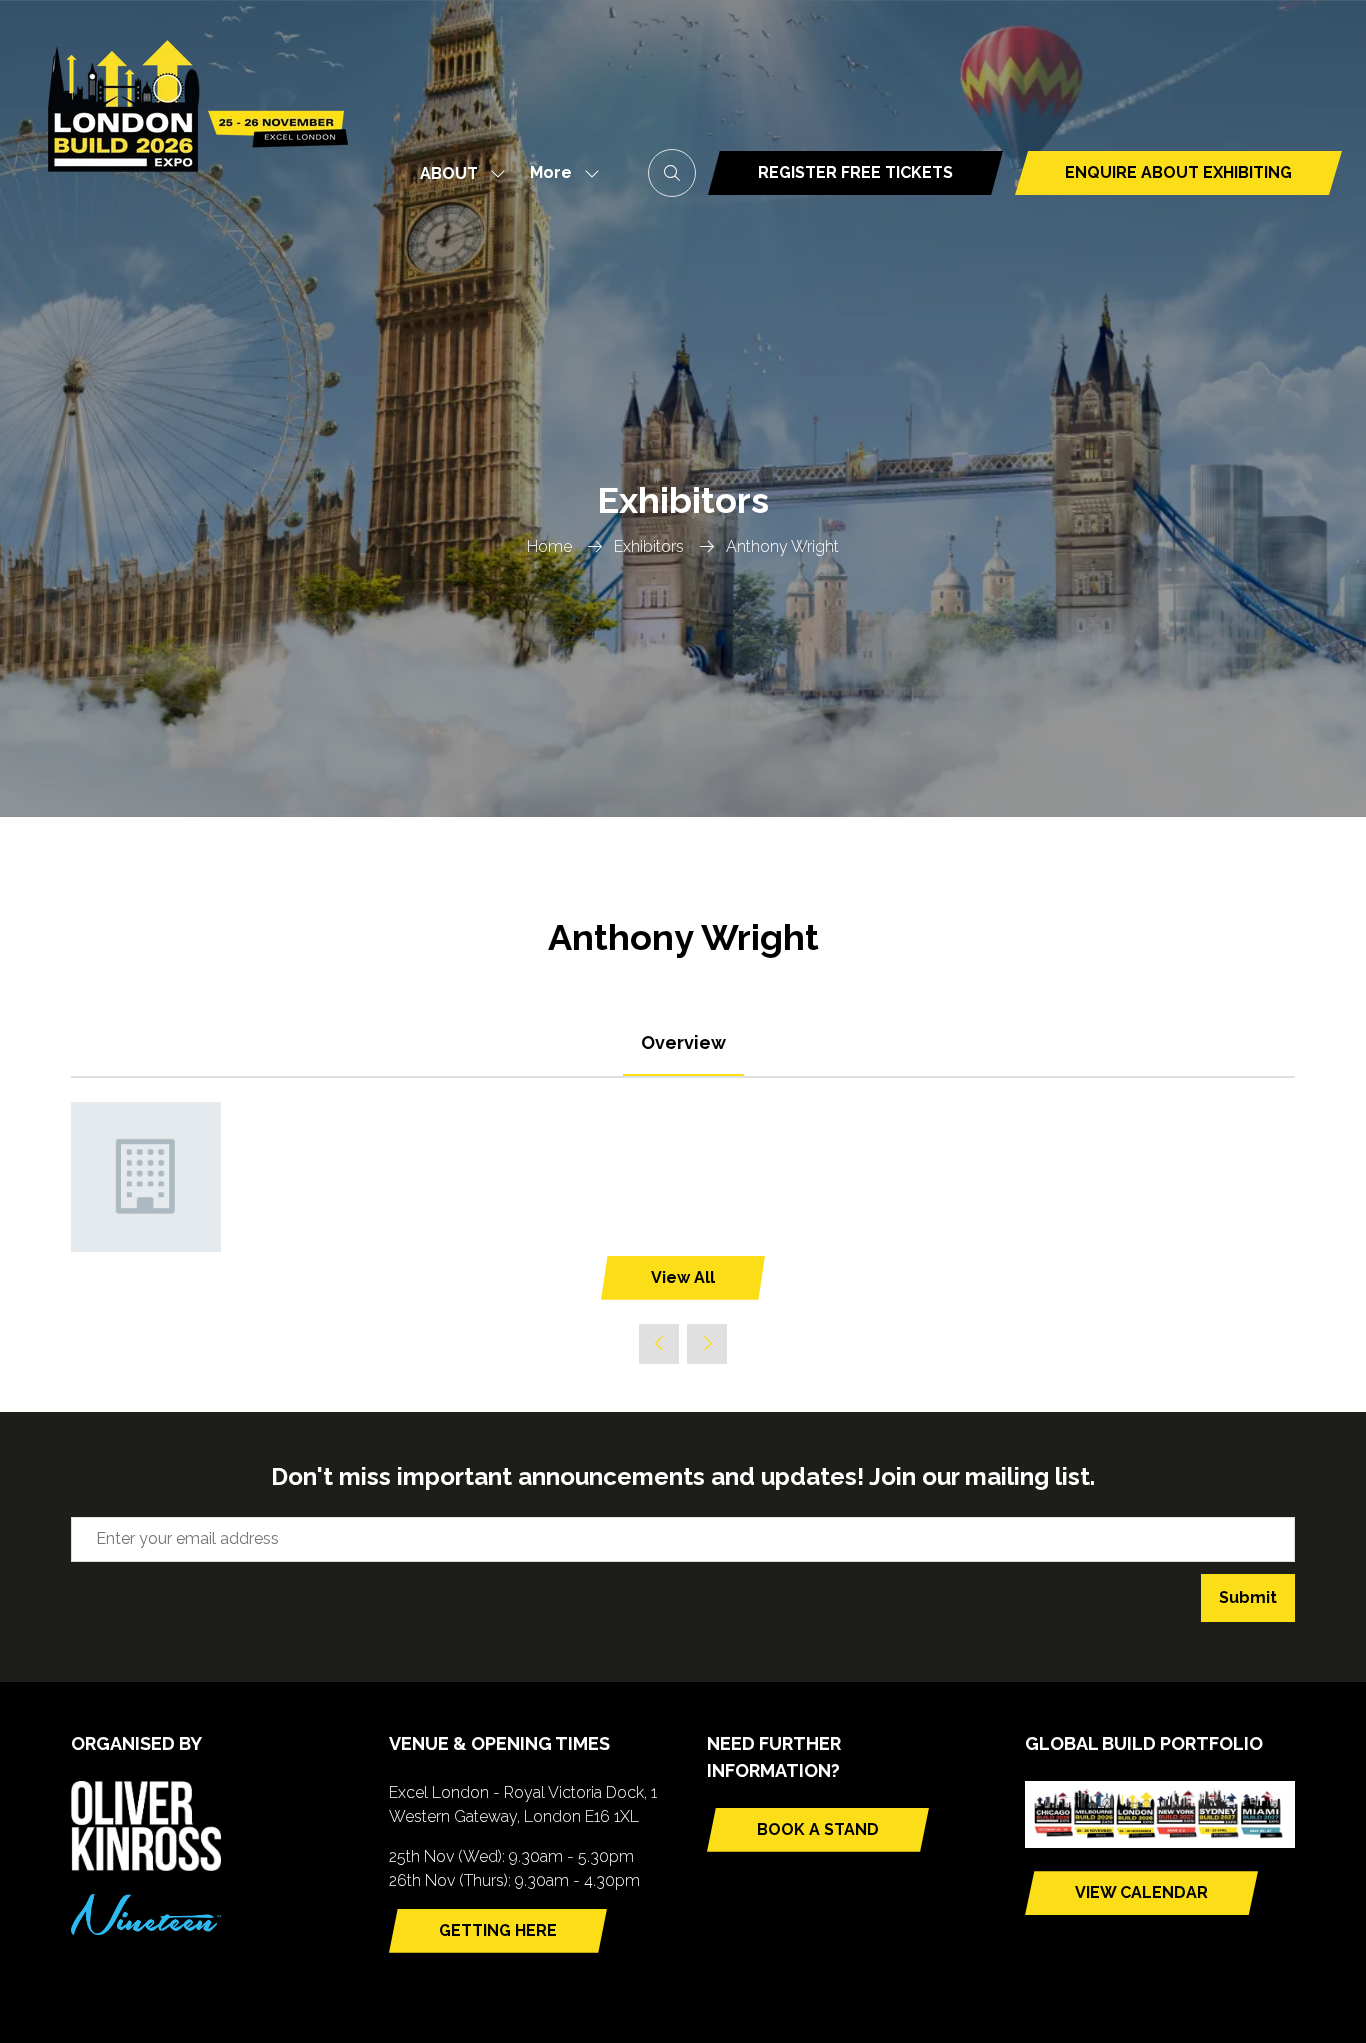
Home (549, 546)
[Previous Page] (659, 1344)
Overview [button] (683, 1042)
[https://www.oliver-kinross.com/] (146, 1865)
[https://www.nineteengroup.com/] (146, 1929)
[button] (559, 173)
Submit (1248, 1597)
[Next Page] (707, 1344)
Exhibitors (649, 546)
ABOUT (449, 173)
